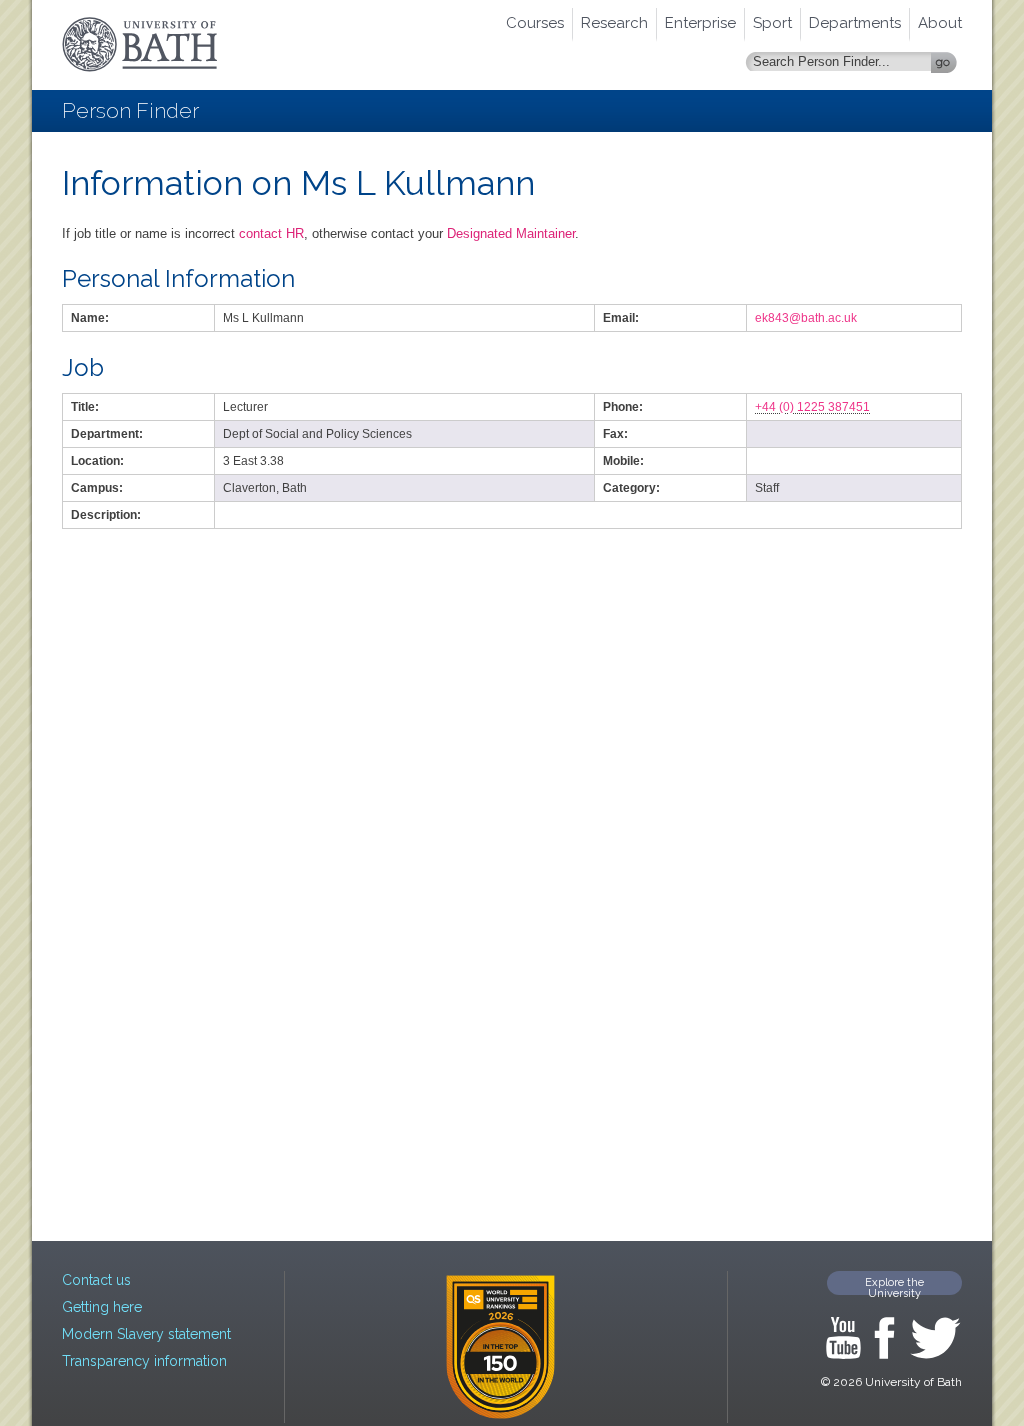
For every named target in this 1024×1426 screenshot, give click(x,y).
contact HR (271, 233)
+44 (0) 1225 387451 (812, 407)
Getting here (102, 1307)
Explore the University (894, 1285)
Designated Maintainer (511, 233)
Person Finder (130, 110)
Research (614, 23)
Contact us (96, 1280)
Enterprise (700, 23)
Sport (772, 23)
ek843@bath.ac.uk (806, 318)
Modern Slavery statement (146, 1334)
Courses (535, 23)
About (940, 23)
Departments (855, 23)
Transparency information (144, 1361)
